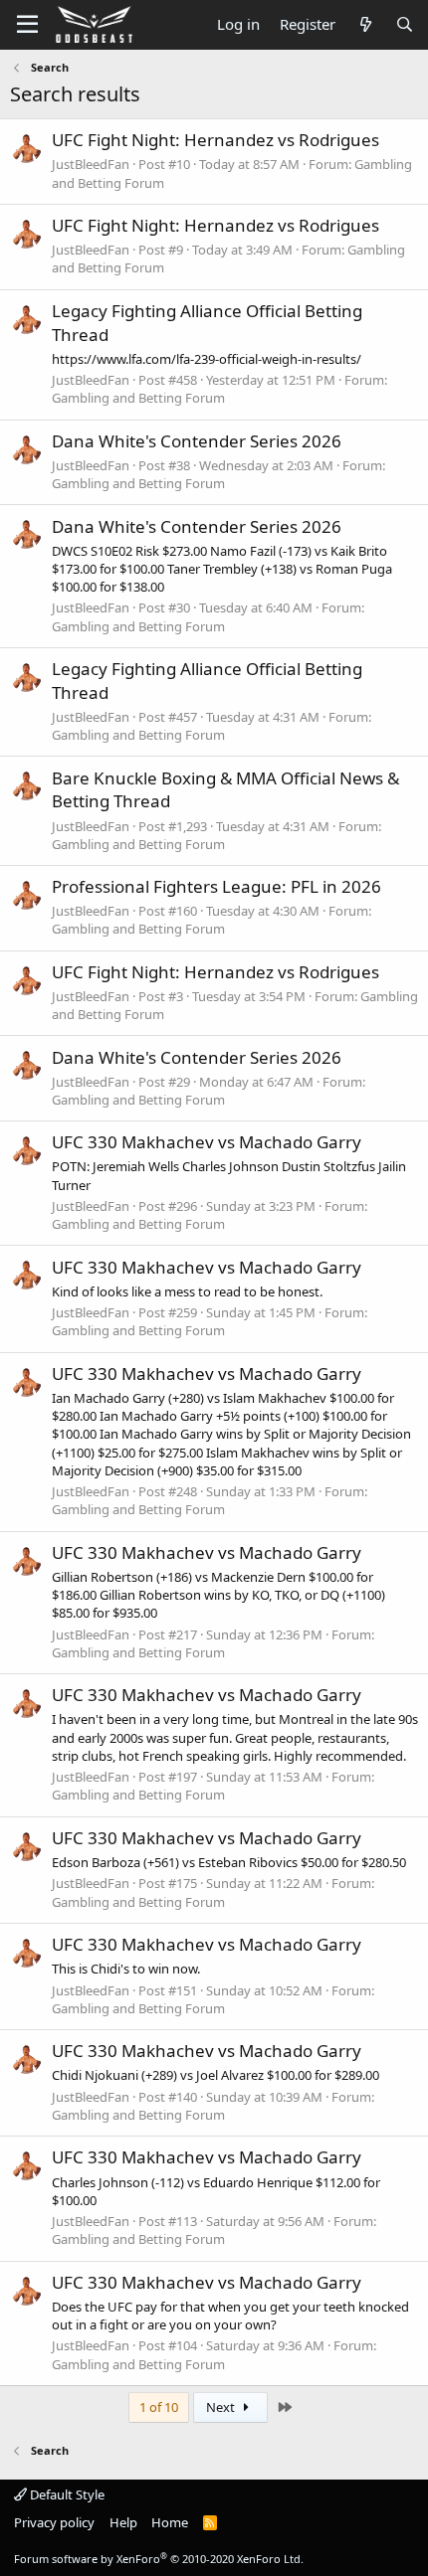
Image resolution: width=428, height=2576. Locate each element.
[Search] (405, 24)
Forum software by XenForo (159, 2559)
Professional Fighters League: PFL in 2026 (216, 886)
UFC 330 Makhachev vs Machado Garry (207, 1142)
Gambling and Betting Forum (138, 398)
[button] (27, 25)
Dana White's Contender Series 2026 (197, 441)
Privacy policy (54, 2522)
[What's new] (365, 24)
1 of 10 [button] (159, 2407)
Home (170, 2522)
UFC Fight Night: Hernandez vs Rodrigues (215, 140)
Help (123, 2522)
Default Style (66, 2494)
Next (222, 2407)
